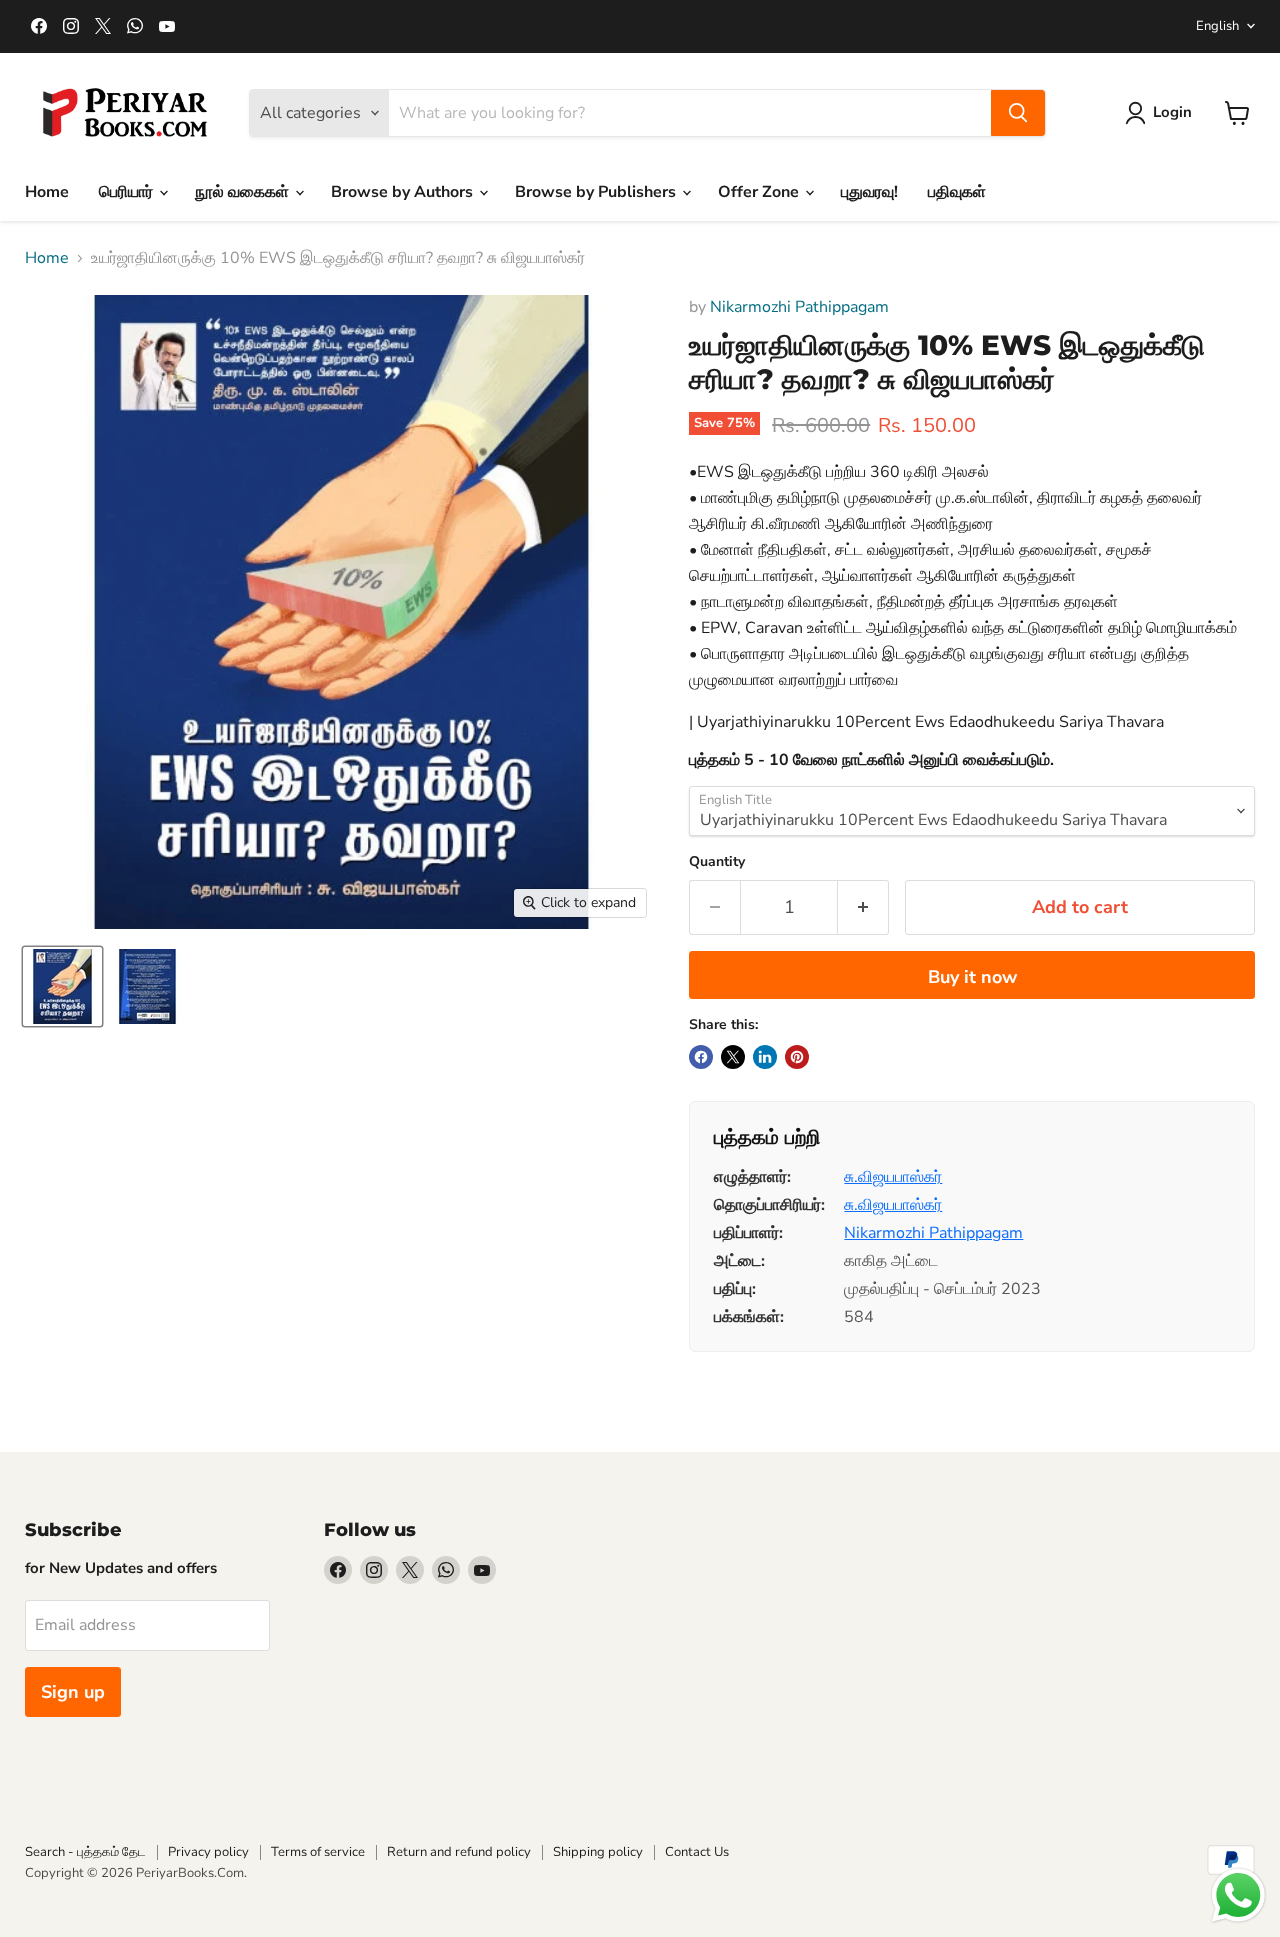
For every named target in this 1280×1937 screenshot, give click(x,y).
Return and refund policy (459, 1852)
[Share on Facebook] (701, 1057)
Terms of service (318, 1852)
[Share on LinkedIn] (765, 1057)
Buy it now (972, 977)
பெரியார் (128, 192)
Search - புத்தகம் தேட (85, 1852)
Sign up (73, 1692)
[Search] (1018, 113)
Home (47, 192)
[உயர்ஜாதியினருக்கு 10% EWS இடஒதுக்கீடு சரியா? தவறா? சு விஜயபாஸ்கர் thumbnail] (147, 986)
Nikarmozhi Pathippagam (799, 307)
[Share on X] (733, 1057)
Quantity (717, 862)
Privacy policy (208, 1852)
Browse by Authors (404, 192)
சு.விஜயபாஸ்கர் (893, 1177)
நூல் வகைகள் (244, 192)
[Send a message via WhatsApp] (1238, 1895)
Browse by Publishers (597, 192)
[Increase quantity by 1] (863, 907)
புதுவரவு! (869, 192)
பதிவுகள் (957, 192)
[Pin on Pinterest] (797, 1057)
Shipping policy (598, 1852)
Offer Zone (760, 192)
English (1217, 26)
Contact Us (697, 1852)
